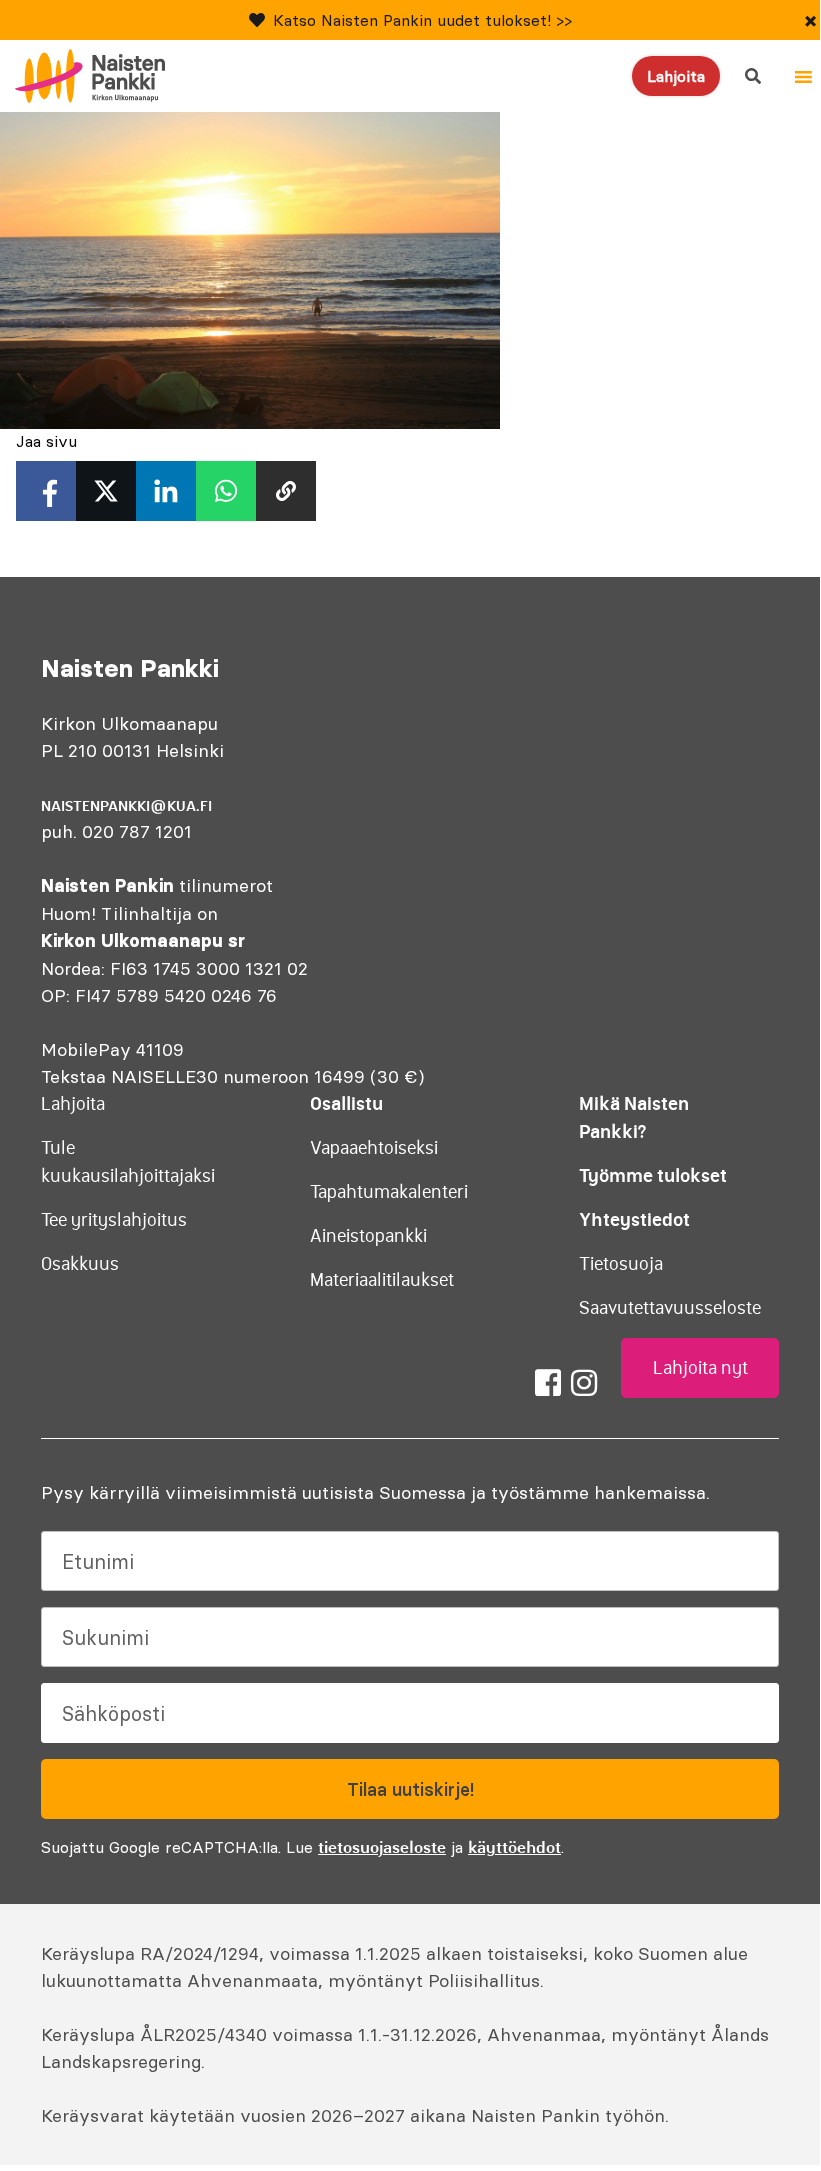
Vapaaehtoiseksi (374, 1148)
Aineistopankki (368, 1236)
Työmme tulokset (653, 1175)
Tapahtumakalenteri (389, 1192)
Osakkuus (80, 1264)
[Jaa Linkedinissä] (166, 491)
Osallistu (346, 1103)
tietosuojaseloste (382, 1847)
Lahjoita (676, 76)
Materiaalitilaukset (382, 1280)
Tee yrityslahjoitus (114, 1220)
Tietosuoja (621, 1264)
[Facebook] (548, 1383)
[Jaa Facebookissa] (46, 491)
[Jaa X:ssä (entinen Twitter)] (106, 491)
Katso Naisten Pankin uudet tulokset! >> (422, 20)
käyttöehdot (514, 1847)
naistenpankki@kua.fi (126, 806)
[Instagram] (584, 1383)
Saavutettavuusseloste (670, 1308)
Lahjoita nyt (700, 1368)
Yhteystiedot (634, 1219)
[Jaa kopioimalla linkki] (286, 491)
